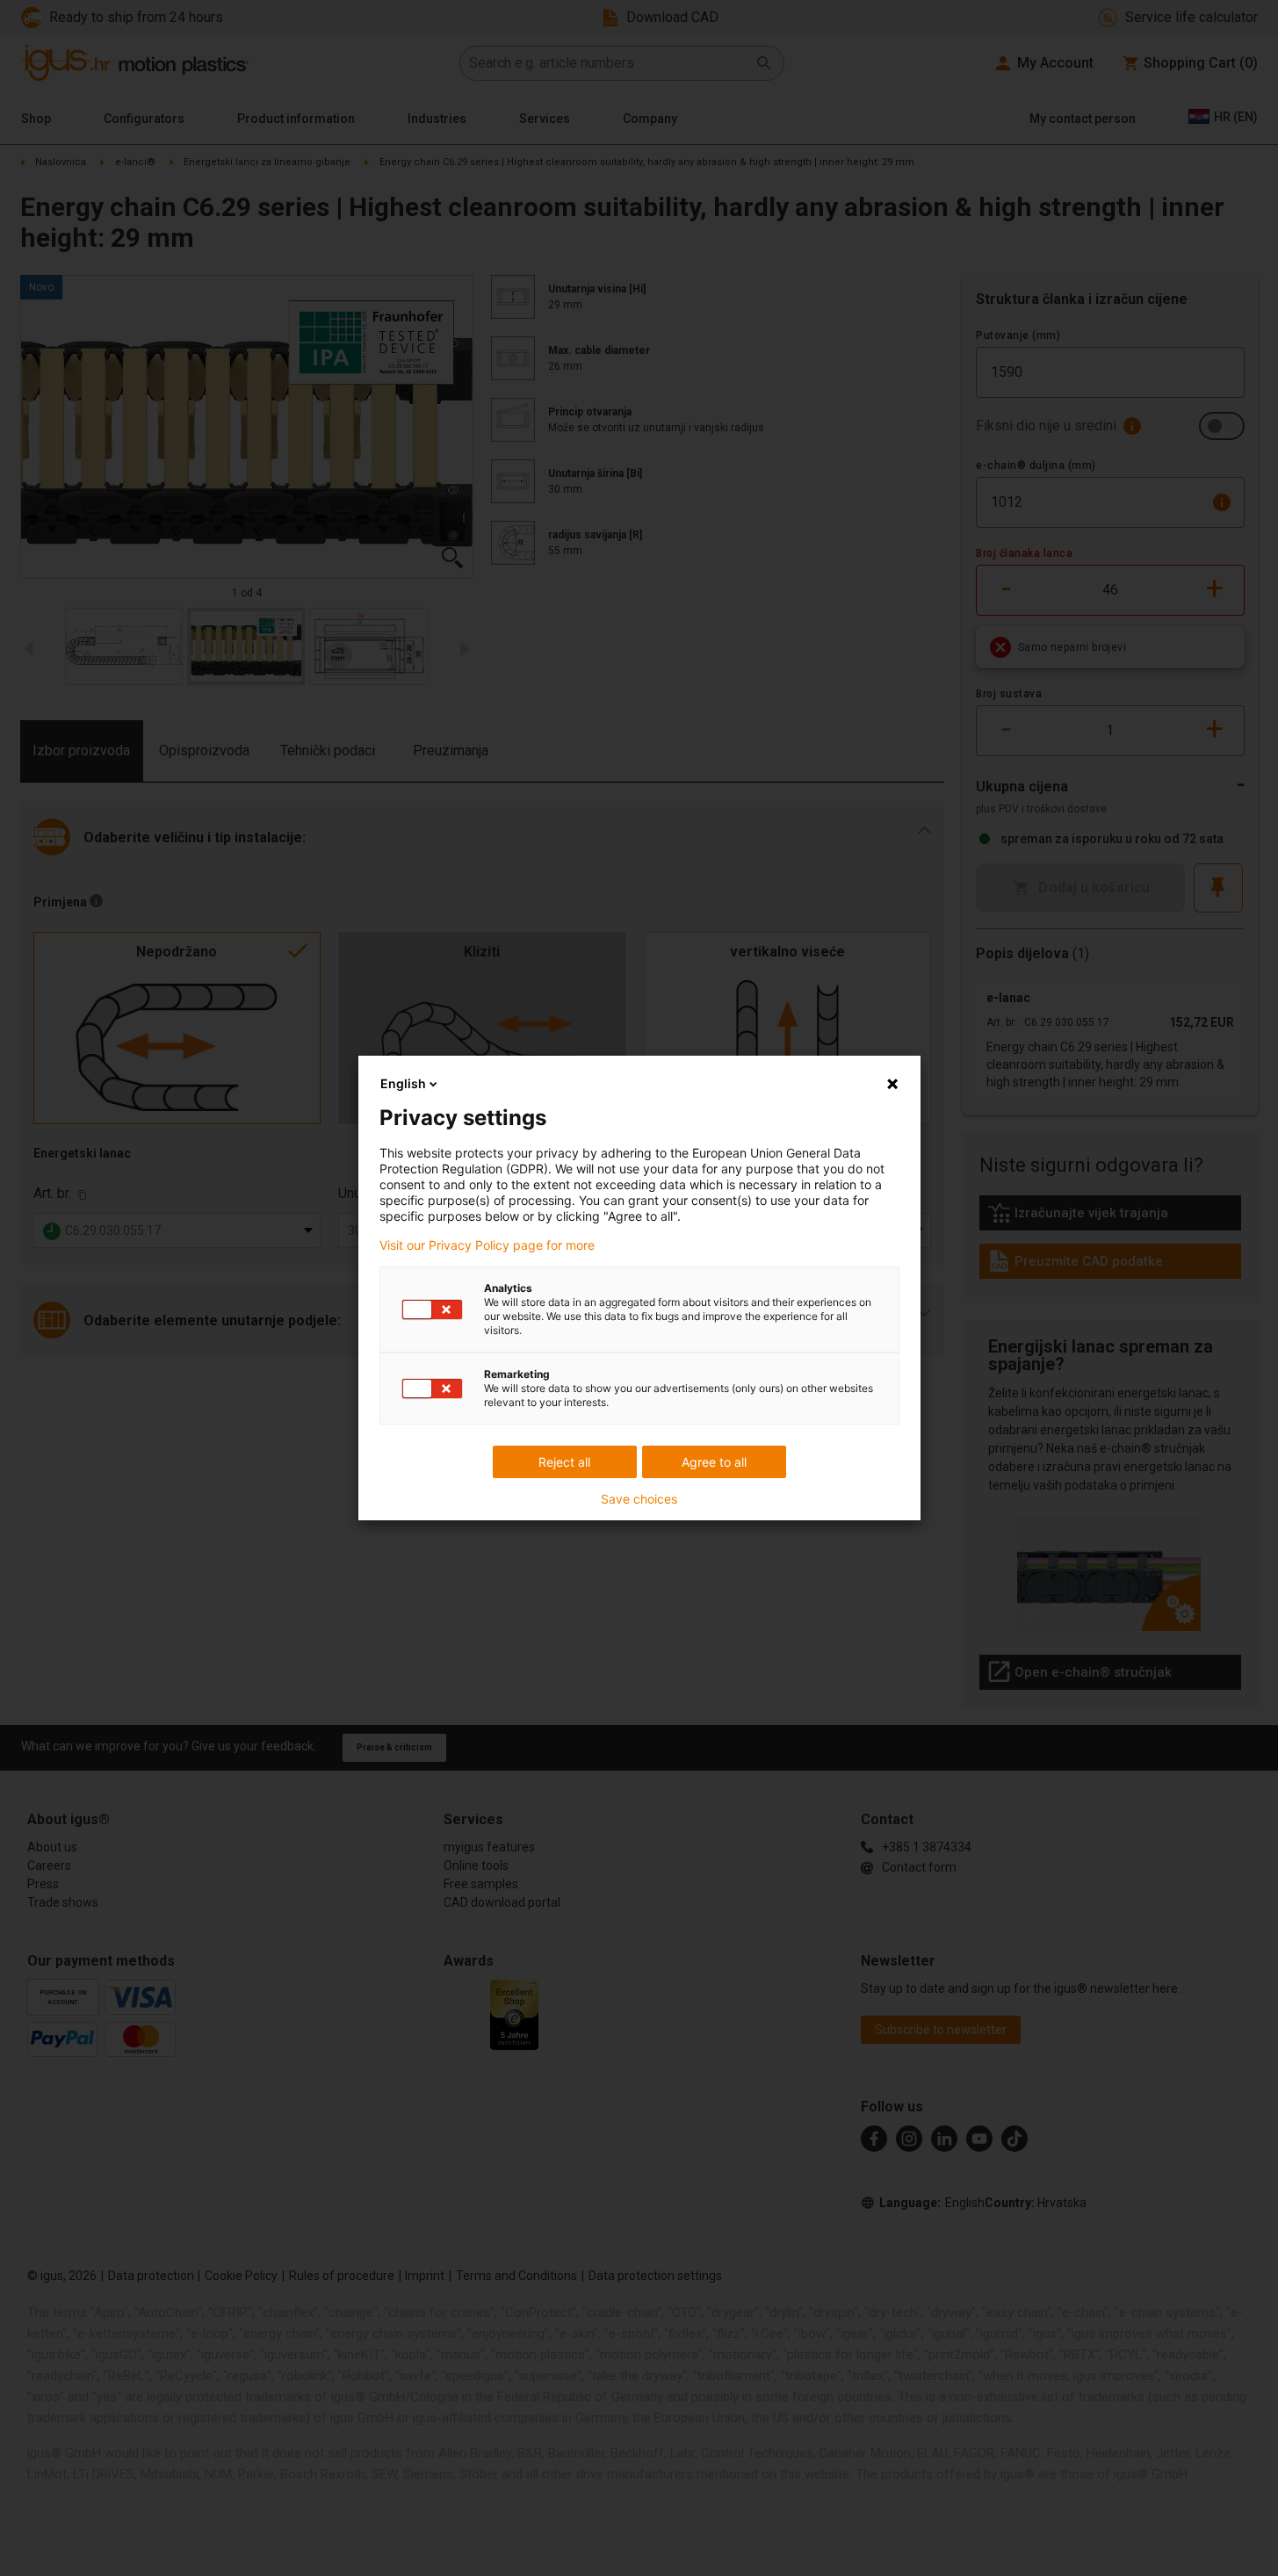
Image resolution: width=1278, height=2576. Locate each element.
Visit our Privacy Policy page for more (487, 1245)
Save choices (639, 1499)
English (403, 1083)
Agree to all (714, 1462)
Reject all (564, 1462)
